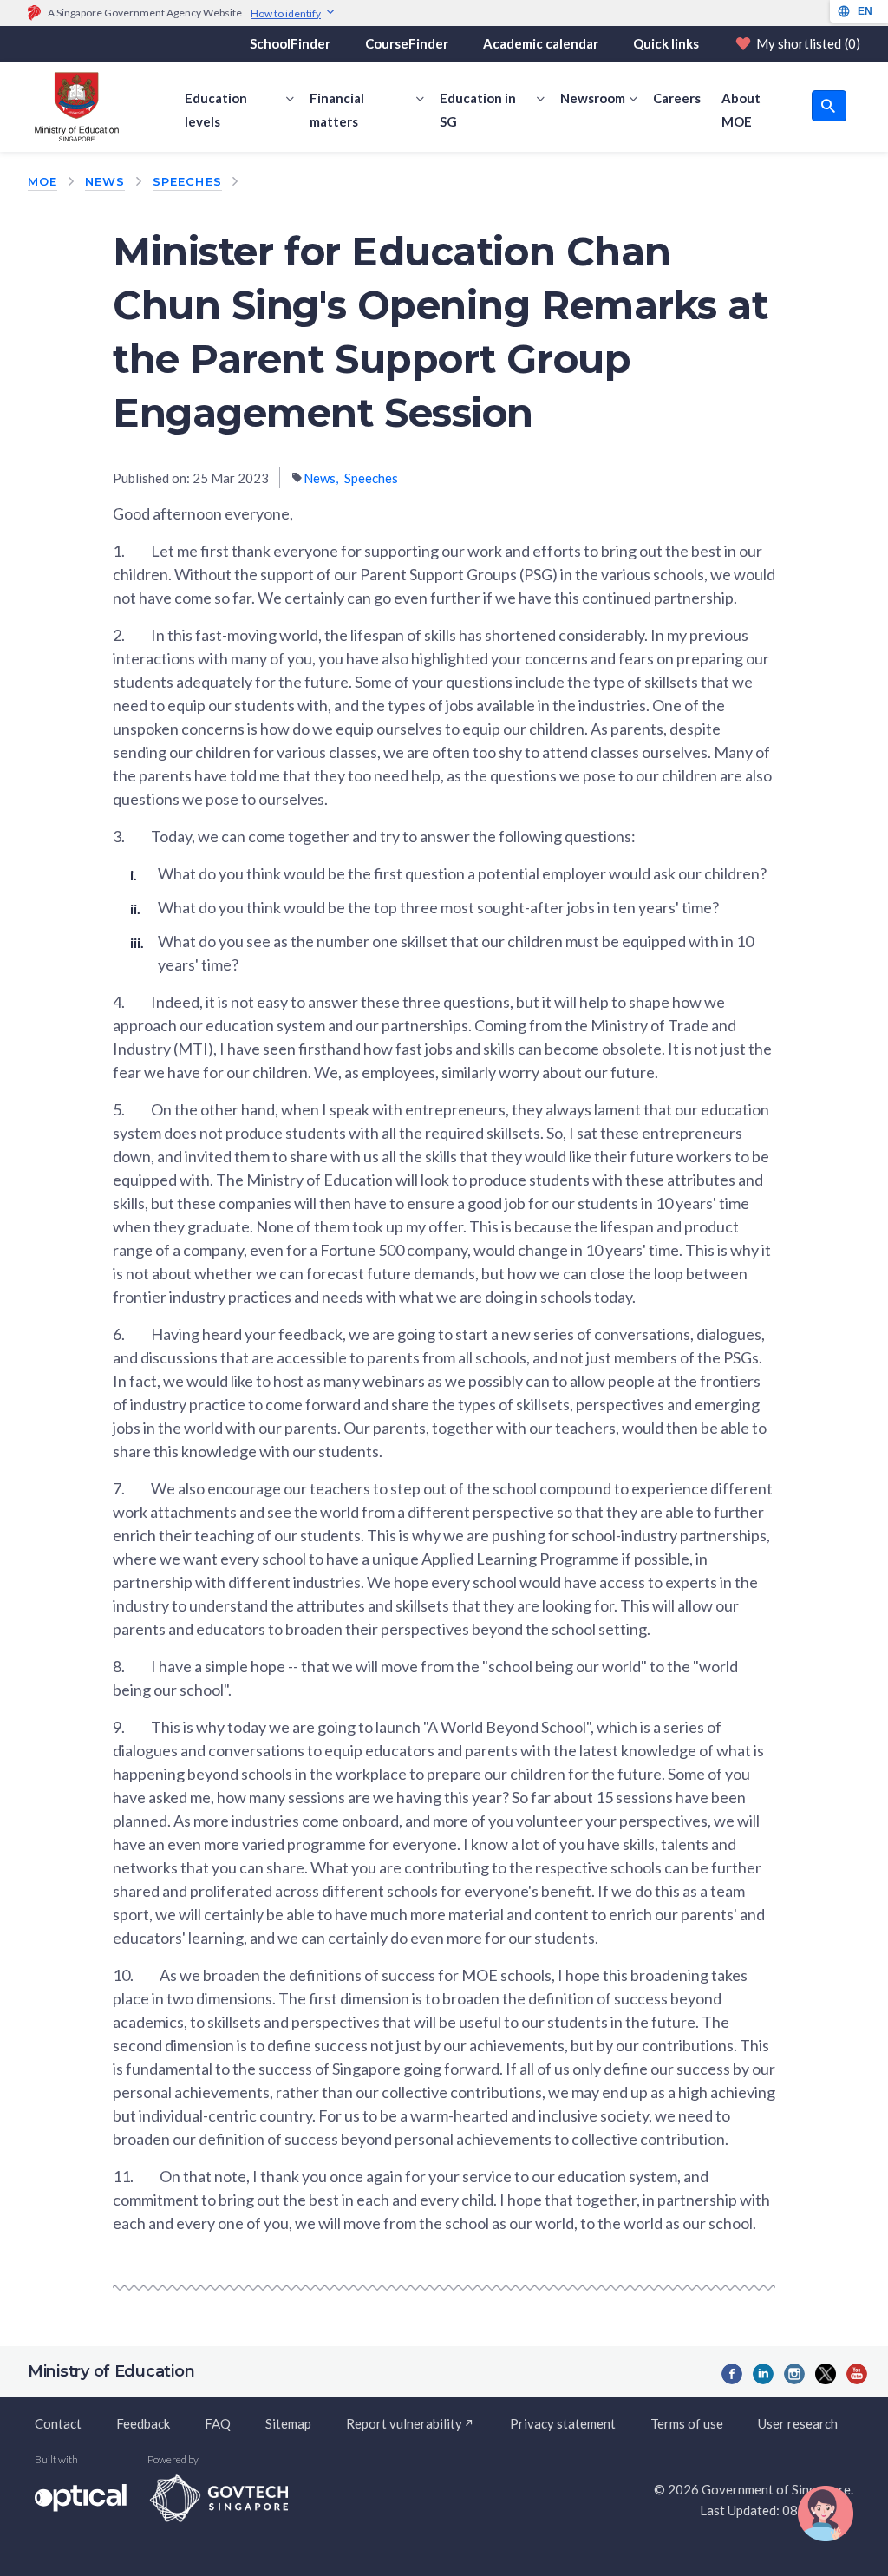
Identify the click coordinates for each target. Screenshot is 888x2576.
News (105, 181)
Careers (677, 98)
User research (798, 2423)
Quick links (666, 43)
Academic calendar (541, 43)
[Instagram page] (794, 2374)
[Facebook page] (732, 2374)
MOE (42, 181)
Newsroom (593, 98)
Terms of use (687, 2423)
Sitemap (288, 2423)
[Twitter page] (826, 2374)
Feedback (143, 2423)
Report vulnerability (404, 2423)
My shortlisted (808, 43)
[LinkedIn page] (763, 2374)
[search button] (829, 106)
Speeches (187, 181)
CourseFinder (407, 43)
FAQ (218, 2423)
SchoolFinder (290, 43)
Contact (58, 2423)
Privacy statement (563, 2423)
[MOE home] (73, 107)
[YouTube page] (857, 2374)
